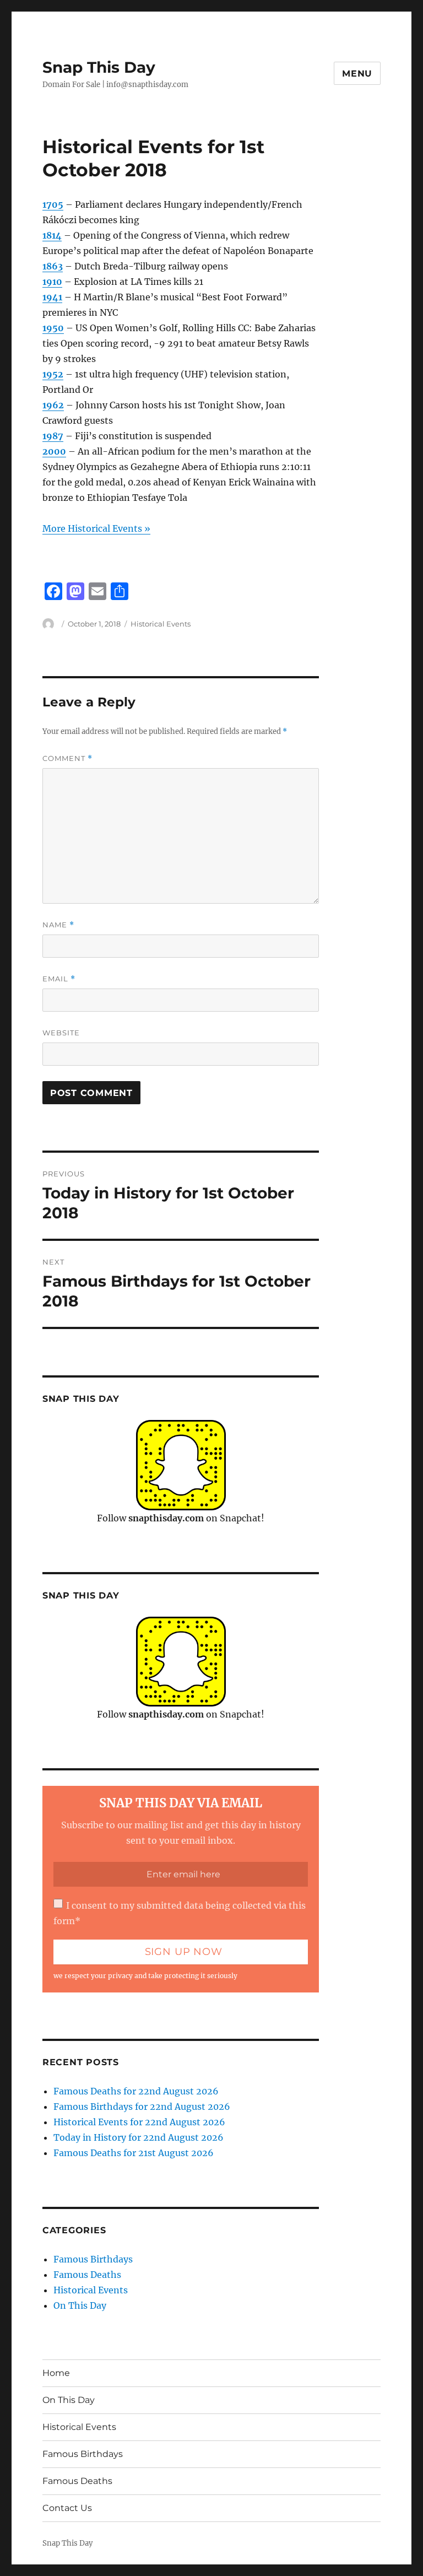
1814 (52, 235)
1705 (53, 204)
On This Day (80, 2305)
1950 (53, 328)
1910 (52, 282)
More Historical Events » (96, 528)
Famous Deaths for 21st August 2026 (134, 2153)
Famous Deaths (87, 2275)
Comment (67, 758)
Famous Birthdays (93, 2259)
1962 (53, 405)
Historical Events (161, 624)
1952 (53, 374)
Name (58, 925)
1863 (53, 266)
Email (59, 979)
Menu (357, 74)
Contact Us (67, 2508)
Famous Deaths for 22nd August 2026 (136, 2091)
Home (56, 2373)
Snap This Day (99, 67)
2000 (54, 451)
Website (61, 1033)
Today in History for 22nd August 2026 (139, 2137)
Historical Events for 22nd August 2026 (139, 2122)
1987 (53, 436)
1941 (52, 297)
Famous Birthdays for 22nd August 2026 (142, 2107)
